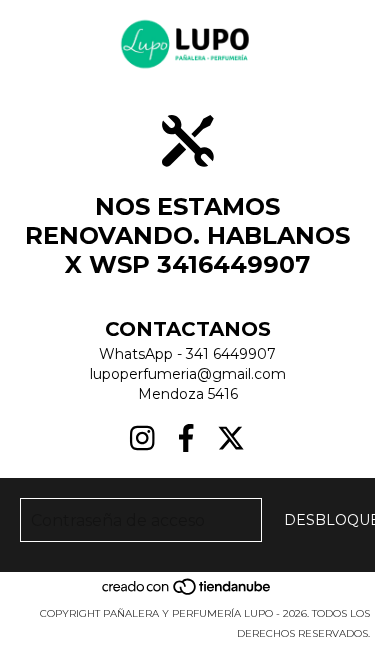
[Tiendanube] (187, 593)
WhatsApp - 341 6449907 (187, 354)
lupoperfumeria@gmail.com (188, 374)
